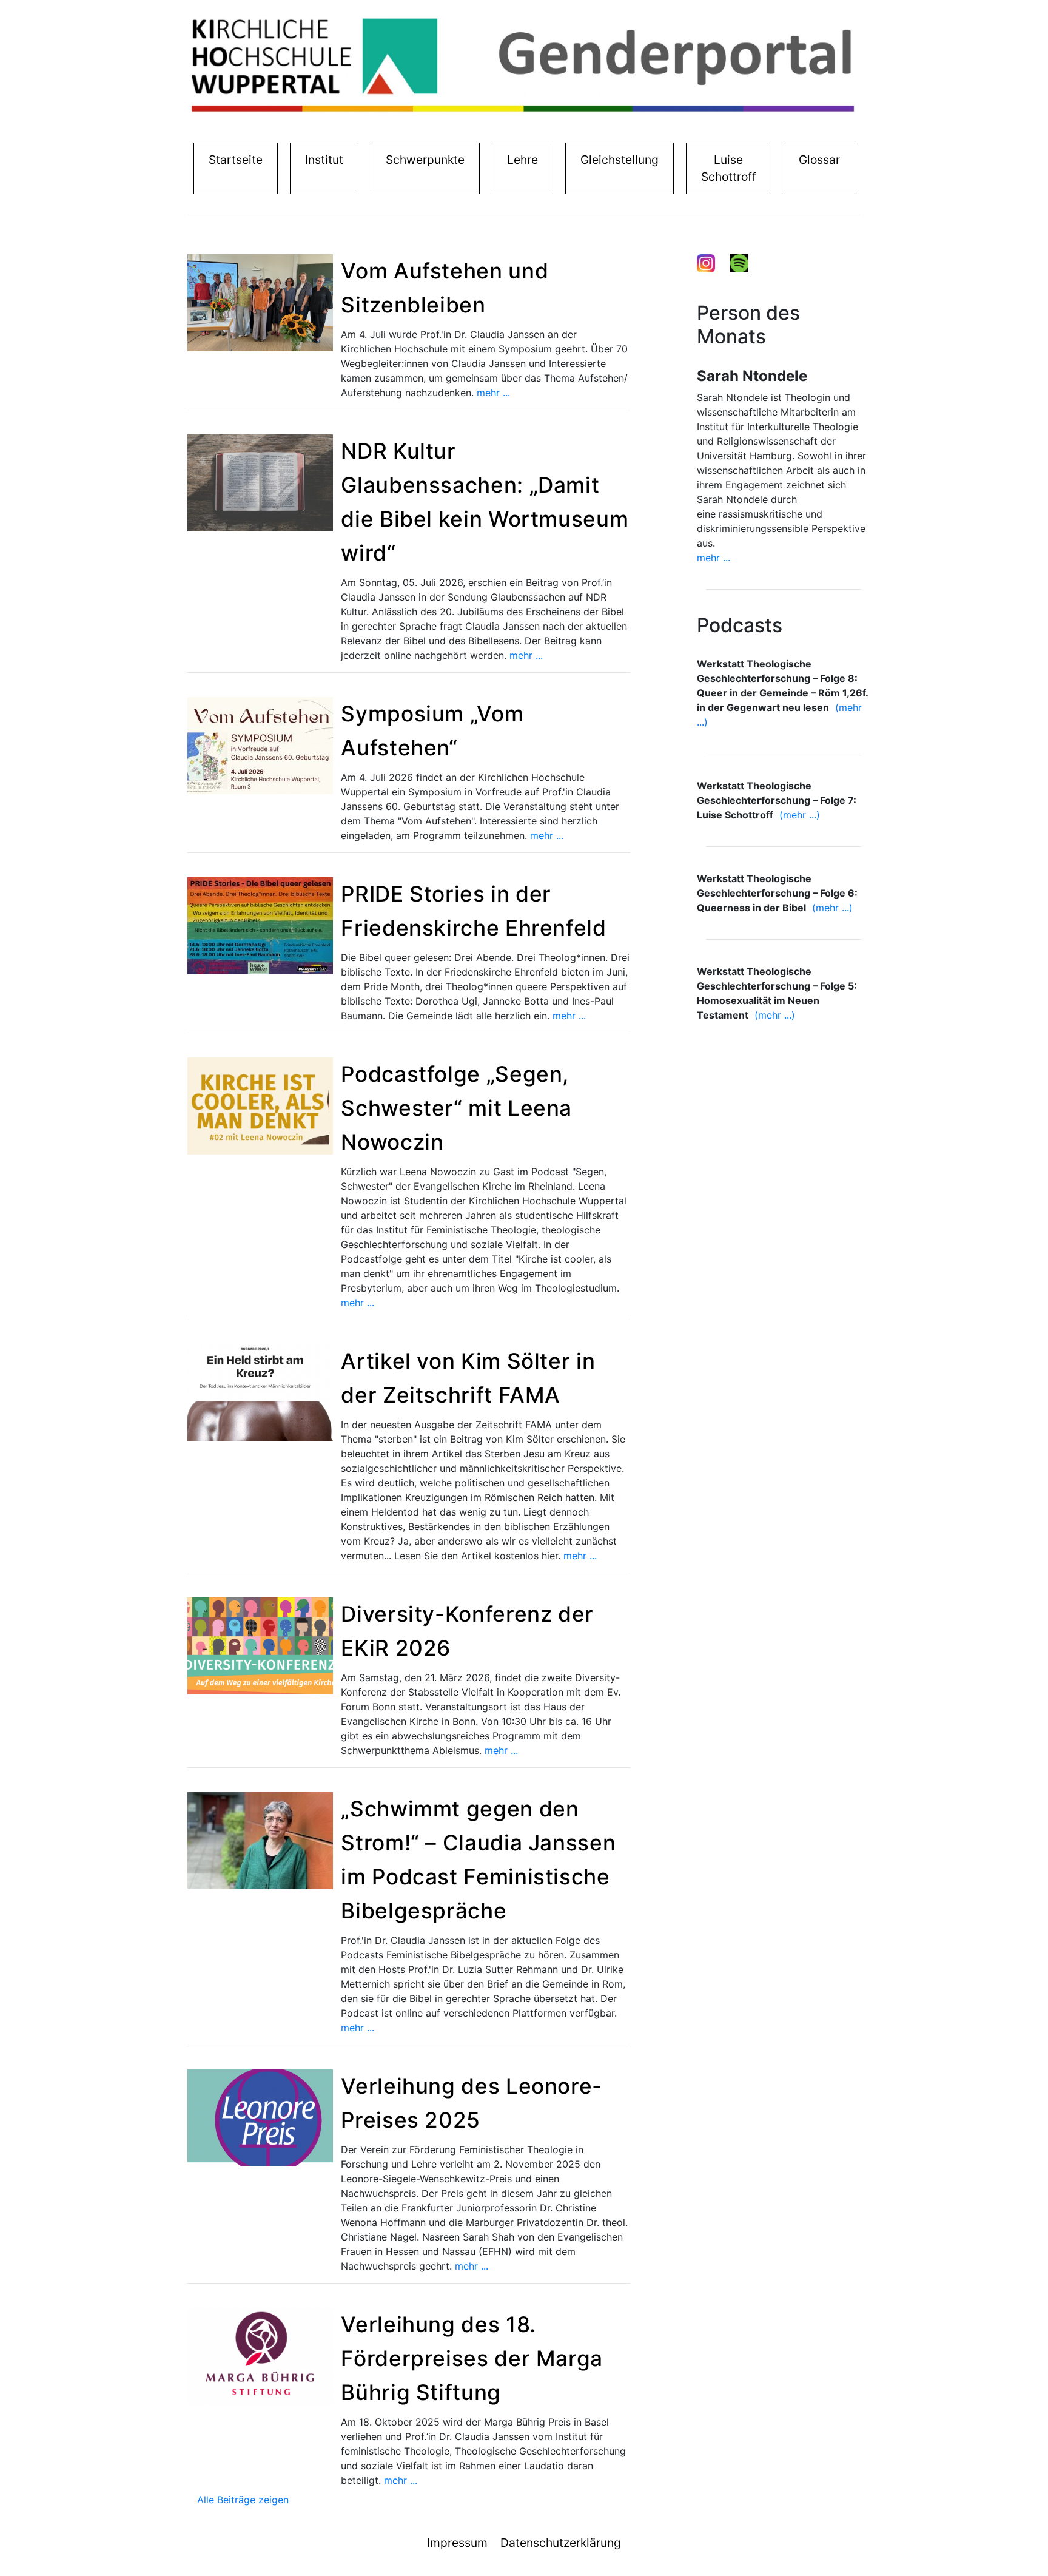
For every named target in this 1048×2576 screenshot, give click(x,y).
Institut (327, 159)
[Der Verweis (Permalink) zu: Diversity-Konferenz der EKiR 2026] (260, 1645)
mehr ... (493, 393)
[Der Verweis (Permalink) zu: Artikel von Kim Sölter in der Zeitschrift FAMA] (260, 1392)
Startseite (238, 159)
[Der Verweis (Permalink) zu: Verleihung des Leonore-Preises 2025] (260, 2117)
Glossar (819, 160)
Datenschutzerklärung (561, 2543)
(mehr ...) (800, 815)
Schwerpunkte (425, 160)
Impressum (457, 2543)
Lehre (522, 160)
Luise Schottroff (729, 168)
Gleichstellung (620, 160)
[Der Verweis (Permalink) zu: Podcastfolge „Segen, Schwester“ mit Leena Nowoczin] (260, 1105)
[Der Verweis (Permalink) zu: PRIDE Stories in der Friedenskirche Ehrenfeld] (260, 925)
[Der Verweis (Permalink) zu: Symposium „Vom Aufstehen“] (260, 745)
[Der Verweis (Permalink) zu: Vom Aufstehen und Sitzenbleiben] (260, 302)
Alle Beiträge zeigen (243, 2500)
